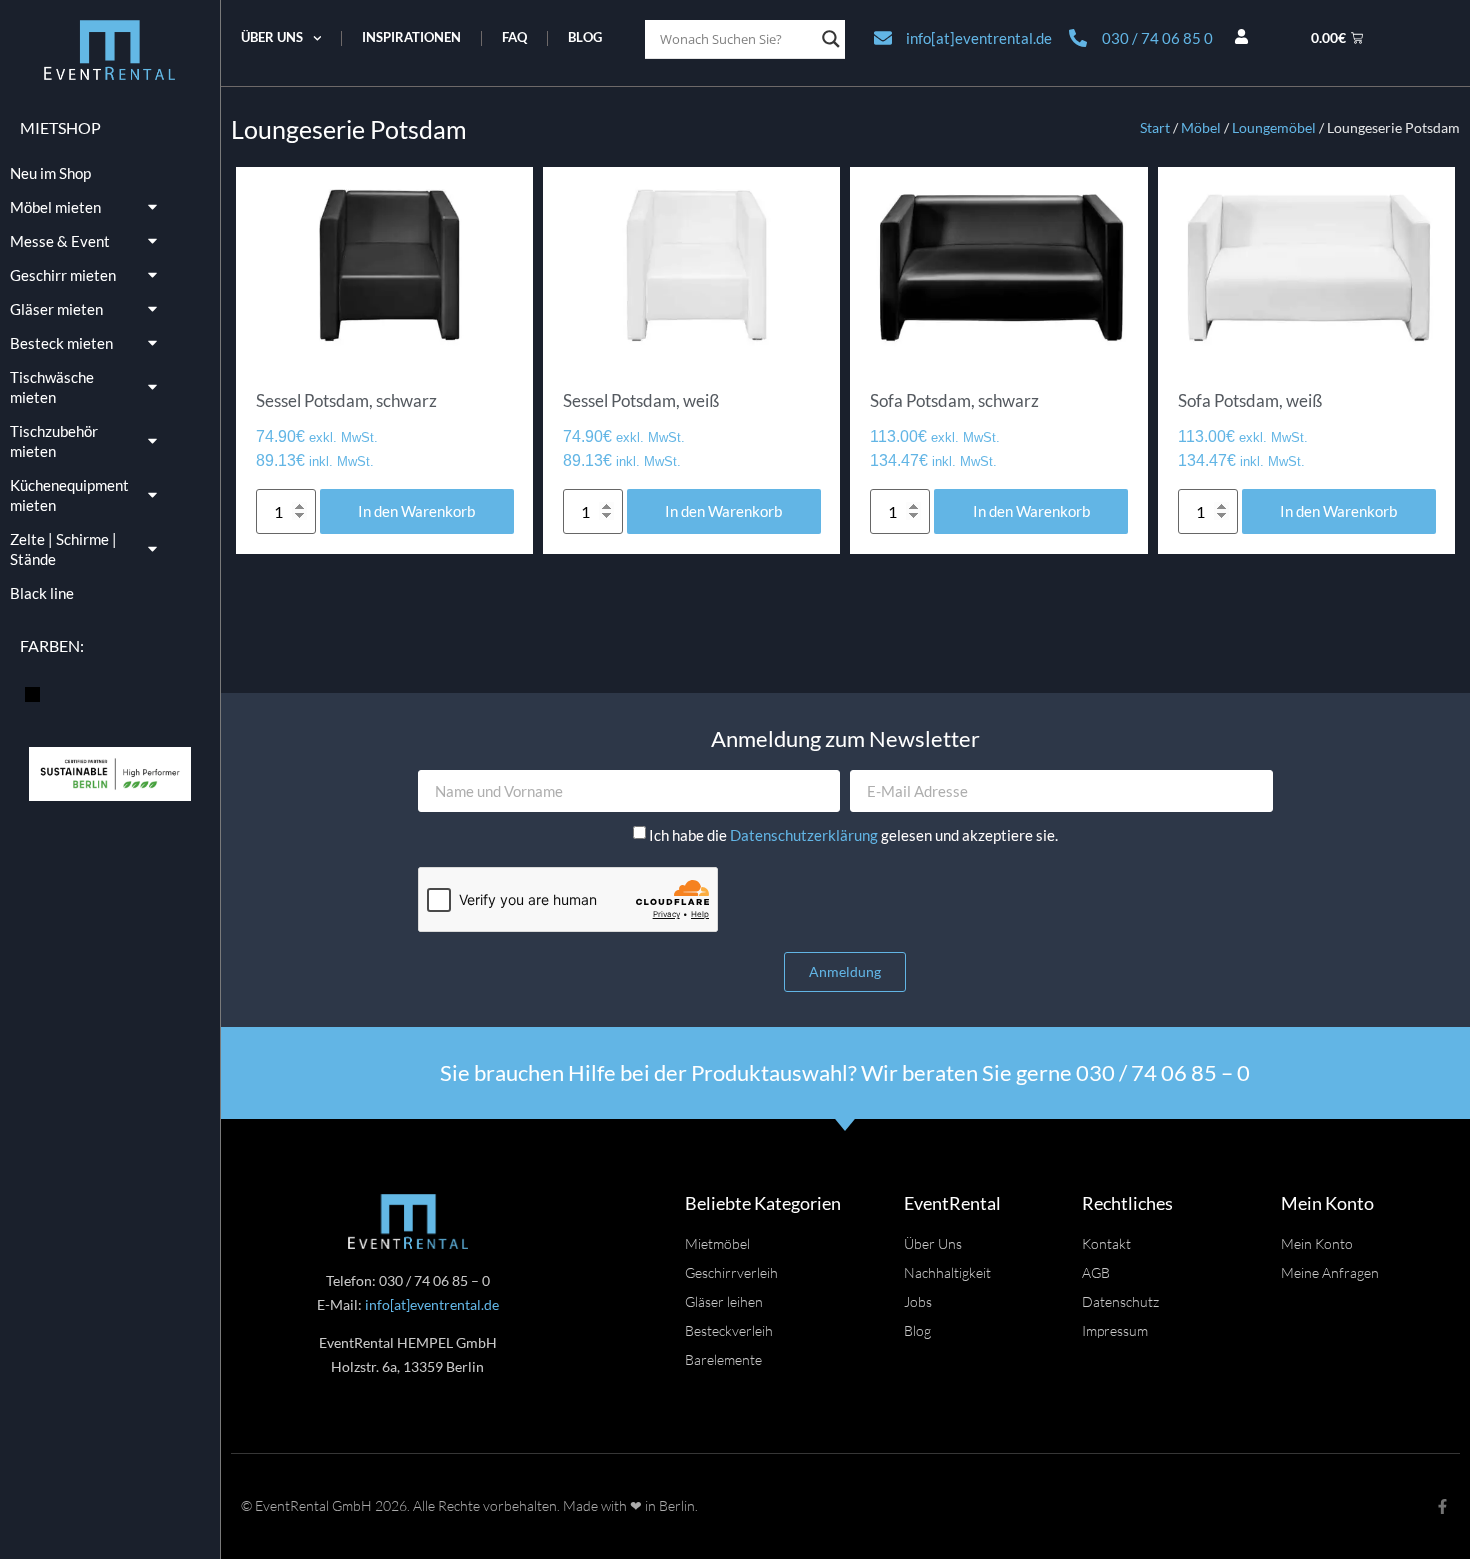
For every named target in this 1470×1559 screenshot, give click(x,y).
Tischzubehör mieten (54, 441)
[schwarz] (32, 692)
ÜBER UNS (272, 37)
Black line (42, 593)
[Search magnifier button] (831, 39)
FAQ (514, 37)
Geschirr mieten (63, 275)
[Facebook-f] (1442, 1506)
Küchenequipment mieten (69, 495)
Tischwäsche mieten (52, 387)
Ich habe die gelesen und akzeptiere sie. (853, 835)
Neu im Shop (50, 173)
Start (1155, 127)
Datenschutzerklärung (805, 835)
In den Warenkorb (416, 511)
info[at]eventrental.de (432, 1304)
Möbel (1201, 127)
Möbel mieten (55, 207)
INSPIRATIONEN (411, 37)
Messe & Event (60, 241)
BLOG (585, 37)
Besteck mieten (61, 343)
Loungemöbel (1274, 127)
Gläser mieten (56, 309)
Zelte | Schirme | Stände (63, 549)
